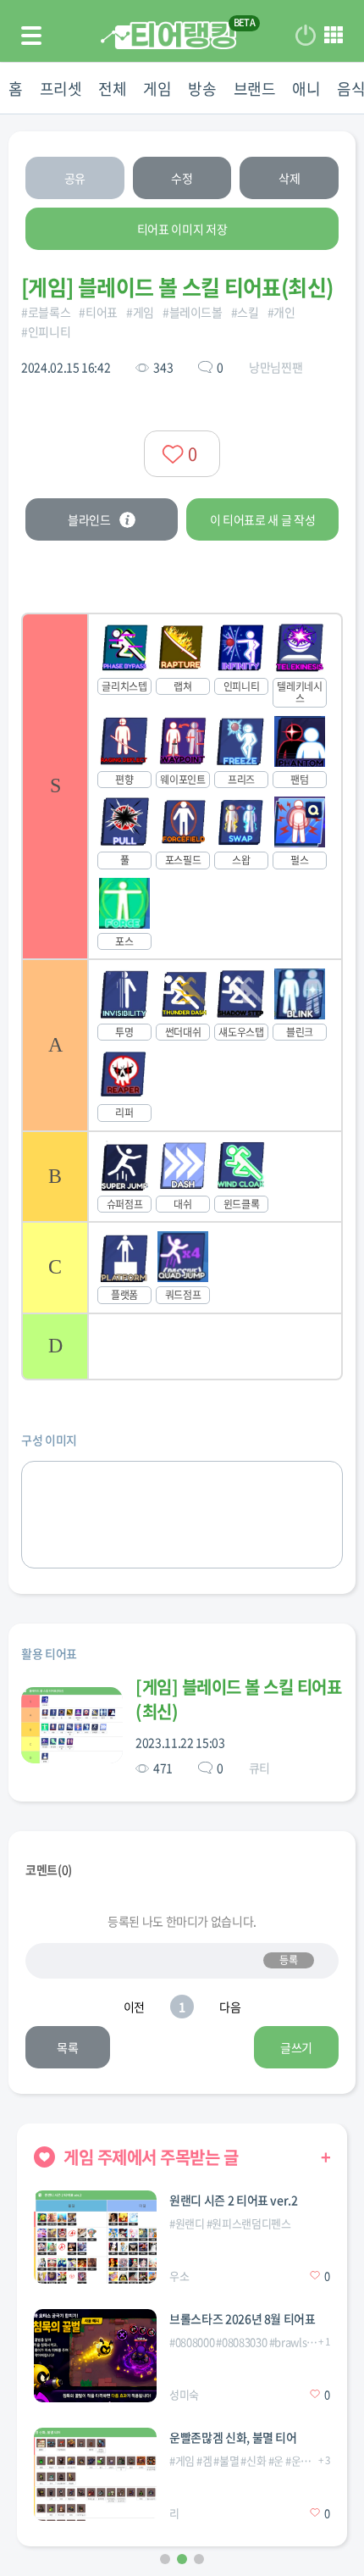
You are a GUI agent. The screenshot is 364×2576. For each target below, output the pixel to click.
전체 (112, 89)
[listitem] (182, 786)
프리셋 (61, 89)
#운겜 (298, 2460)
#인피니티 (46, 331)
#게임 (140, 312)
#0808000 (192, 2342)
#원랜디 (187, 2223)
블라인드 (89, 519)
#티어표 (98, 312)
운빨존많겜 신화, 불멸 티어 (233, 2437)
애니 (306, 89)
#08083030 (241, 2342)
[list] (182, 997)
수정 (182, 178)
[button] (165, 2559)
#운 (276, 2460)
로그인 (306, 36)
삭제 (289, 178)
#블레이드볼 (193, 312)
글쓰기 (296, 2047)
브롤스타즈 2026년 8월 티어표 (243, 2318)
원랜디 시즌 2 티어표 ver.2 (234, 2200)
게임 (157, 89)
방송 (202, 89)
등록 (288, 1960)
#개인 (281, 312)
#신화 (253, 2460)
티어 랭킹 (168, 35)
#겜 (204, 2460)
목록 (67, 2047)
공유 (75, 178)
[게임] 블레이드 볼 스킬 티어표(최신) (238, 1699)
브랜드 (255, 89)
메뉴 (334, 36)
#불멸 (226, 2460)
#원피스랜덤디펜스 (249, 2223)
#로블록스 (46, 312)
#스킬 (245, 312)
